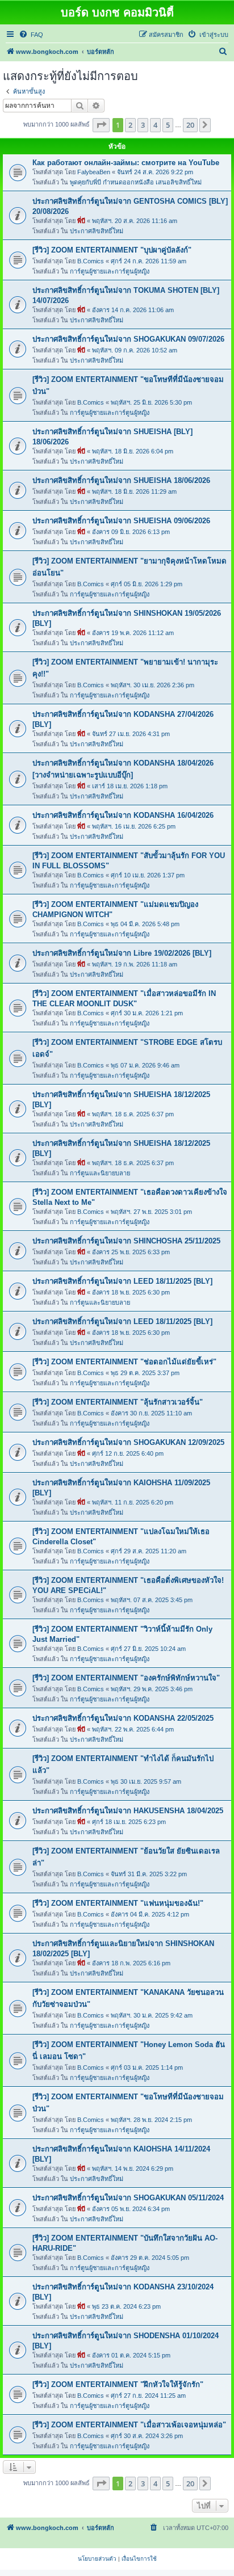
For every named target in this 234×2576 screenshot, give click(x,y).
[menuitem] (31, 35)
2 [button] (130, 125)
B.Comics (91, 261)
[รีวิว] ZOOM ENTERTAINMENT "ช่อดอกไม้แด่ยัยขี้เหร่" (124, 1362)
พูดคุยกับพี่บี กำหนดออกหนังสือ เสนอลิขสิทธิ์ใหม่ (136, 182)
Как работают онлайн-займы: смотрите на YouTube (126, 163)
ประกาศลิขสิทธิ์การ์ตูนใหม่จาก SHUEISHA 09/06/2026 (121, 521)
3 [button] (143, 125)
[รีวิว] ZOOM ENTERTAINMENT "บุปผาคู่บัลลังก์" (112, 250)
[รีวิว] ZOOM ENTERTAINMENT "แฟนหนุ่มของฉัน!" (118, 1903)
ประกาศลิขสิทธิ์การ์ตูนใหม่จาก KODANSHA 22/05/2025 (123, 1718)
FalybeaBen (94, 172)
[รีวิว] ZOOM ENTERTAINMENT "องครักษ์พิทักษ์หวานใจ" (126, 1678)
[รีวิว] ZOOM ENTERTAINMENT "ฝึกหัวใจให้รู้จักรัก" (118, 2384)
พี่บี (81, 221)
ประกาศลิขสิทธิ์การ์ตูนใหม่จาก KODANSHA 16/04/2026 (123, 815)
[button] (101, 125)
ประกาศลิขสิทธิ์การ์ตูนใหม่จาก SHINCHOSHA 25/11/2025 (126, 1241)
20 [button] (190, 125)
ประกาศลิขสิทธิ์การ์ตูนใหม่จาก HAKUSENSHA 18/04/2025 (128, 1811)
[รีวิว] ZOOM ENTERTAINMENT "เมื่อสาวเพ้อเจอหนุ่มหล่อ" (129, 2425)
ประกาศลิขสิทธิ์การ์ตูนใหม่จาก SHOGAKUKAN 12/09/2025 (128, 1442)
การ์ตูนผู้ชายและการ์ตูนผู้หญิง (110, 271)
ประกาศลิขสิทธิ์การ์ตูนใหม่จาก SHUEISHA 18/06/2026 (121, 480)
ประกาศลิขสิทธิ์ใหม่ (97, 231)
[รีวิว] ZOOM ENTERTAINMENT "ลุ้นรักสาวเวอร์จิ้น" (118, 1402)
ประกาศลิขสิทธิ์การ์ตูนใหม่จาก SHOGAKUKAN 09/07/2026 (128, 339)
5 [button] (168, 125)
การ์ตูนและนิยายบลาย (100, 1173)
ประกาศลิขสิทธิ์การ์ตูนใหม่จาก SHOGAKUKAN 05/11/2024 (128, 2198)
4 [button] (155, 125)
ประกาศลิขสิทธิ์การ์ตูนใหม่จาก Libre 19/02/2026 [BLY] (122, 953)
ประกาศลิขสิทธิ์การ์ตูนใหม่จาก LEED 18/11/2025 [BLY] (122, 1281)
